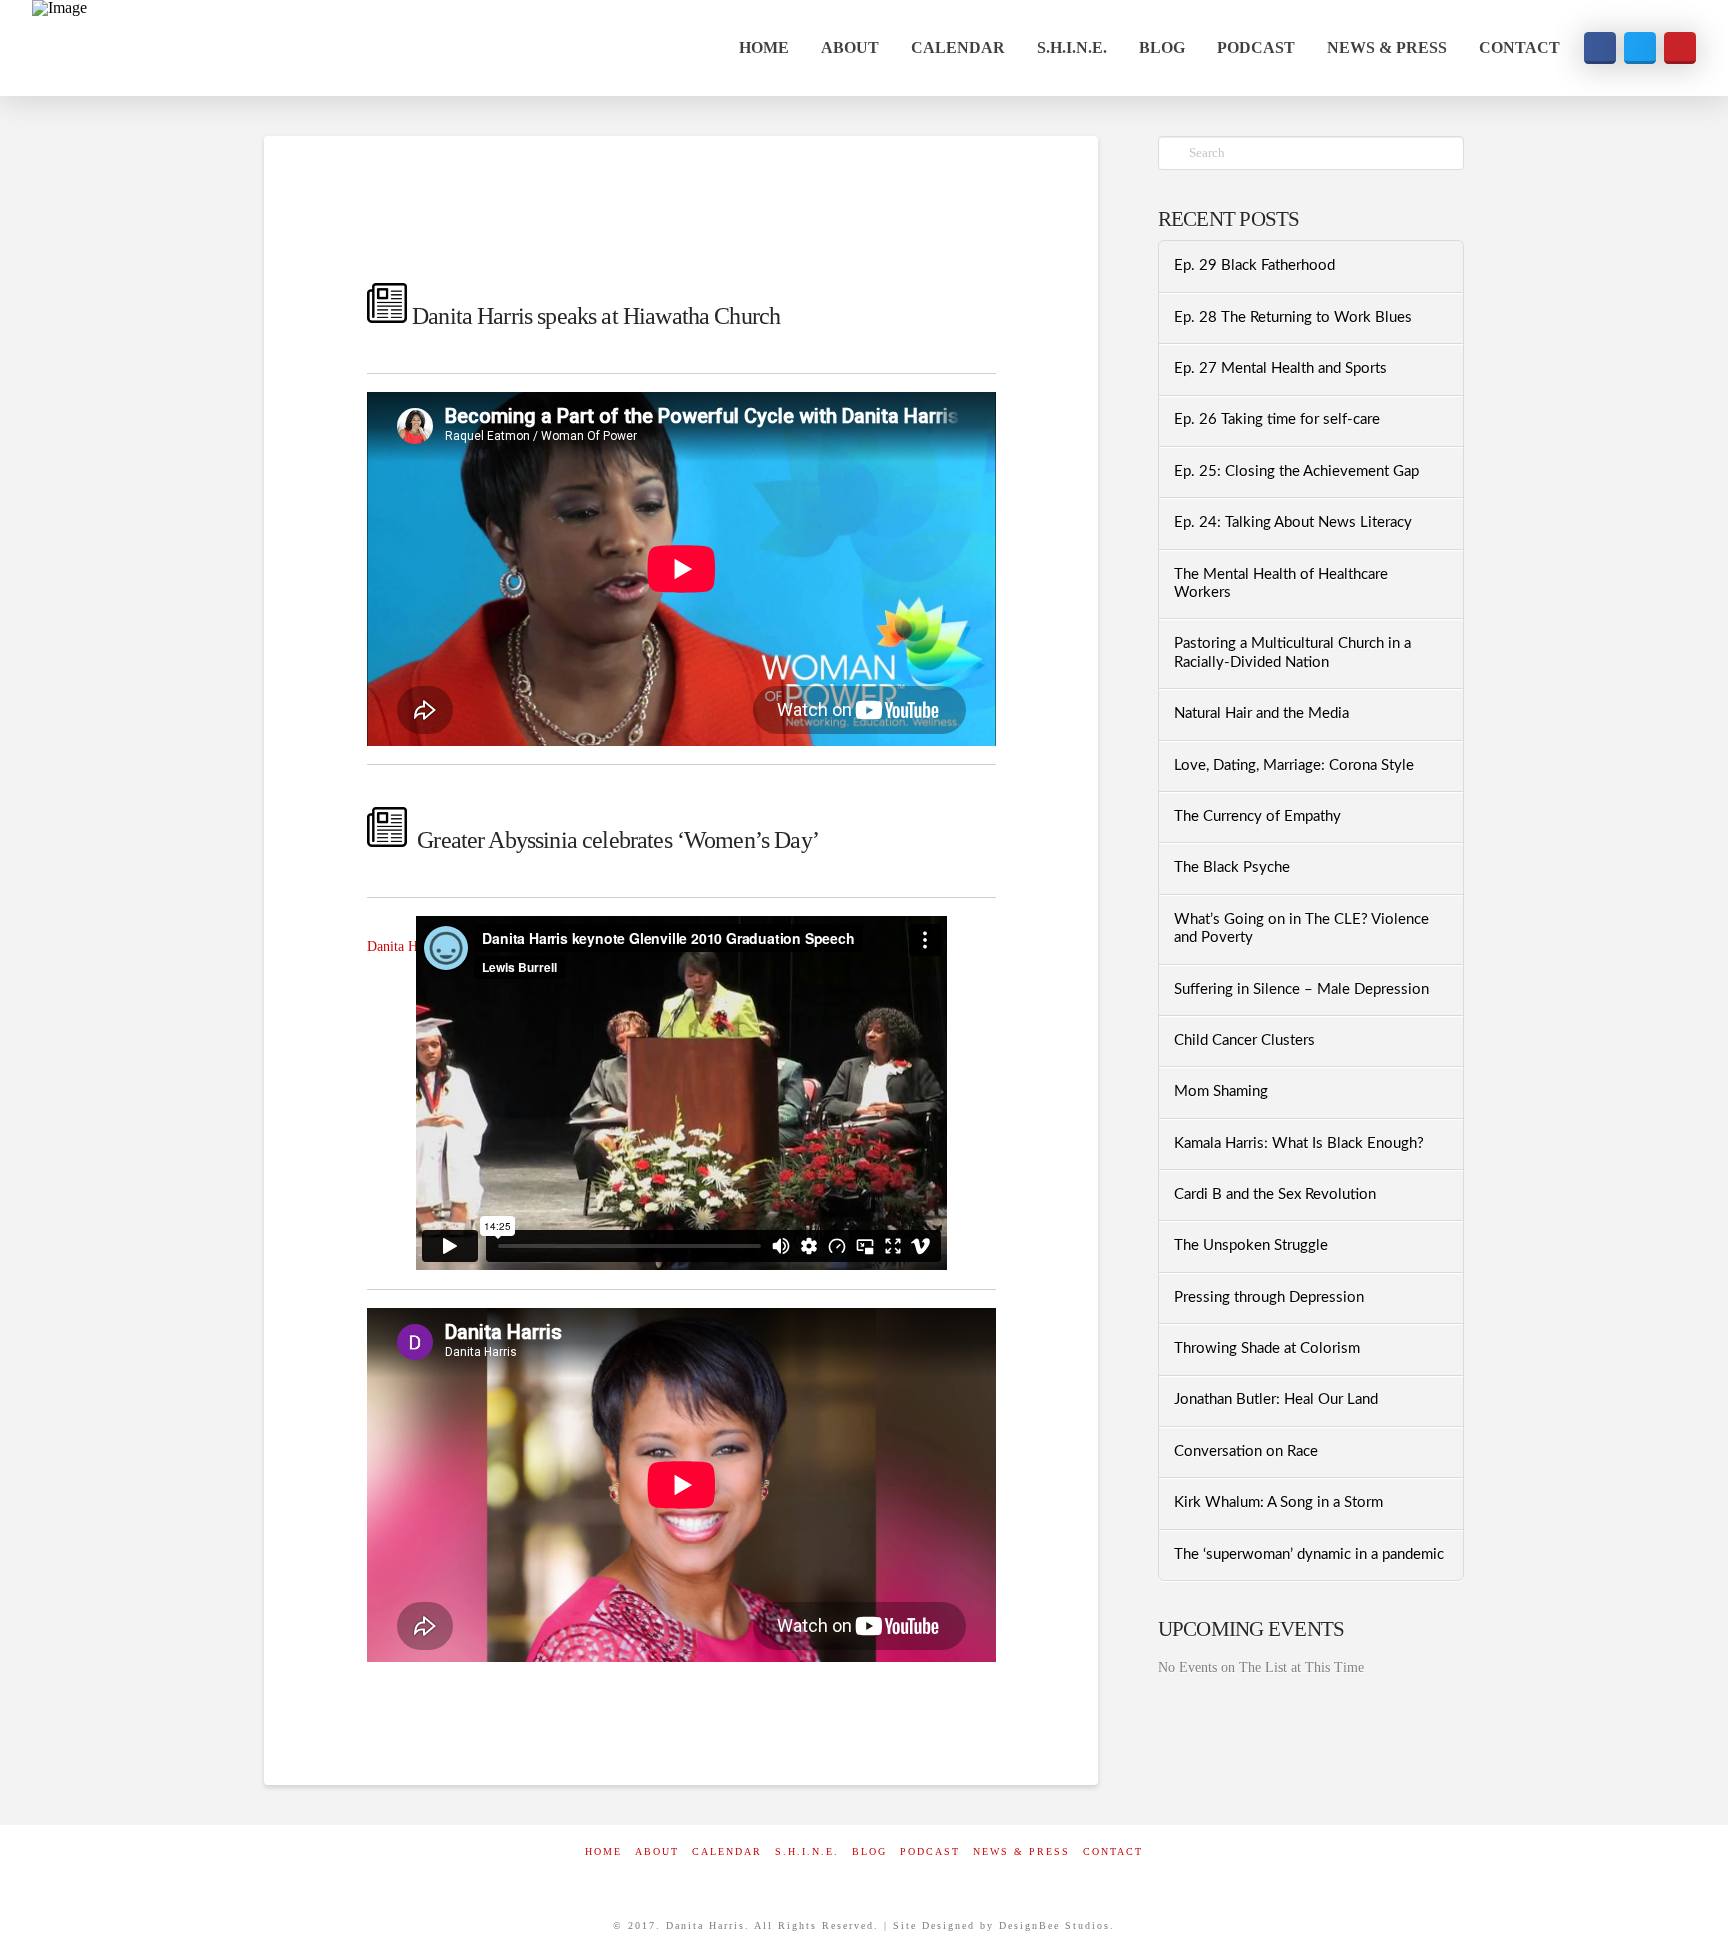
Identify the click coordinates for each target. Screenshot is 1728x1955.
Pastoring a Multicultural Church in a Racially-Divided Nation (1292, 653)
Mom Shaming (1221, 1091)
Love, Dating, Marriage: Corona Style (1294, 765)
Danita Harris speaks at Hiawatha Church (596, 316)
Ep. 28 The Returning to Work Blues (1293, 317)
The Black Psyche (1232, 867)
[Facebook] (818, 1878)
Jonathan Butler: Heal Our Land (1276, 1399)
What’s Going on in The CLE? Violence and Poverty (1301, 929)
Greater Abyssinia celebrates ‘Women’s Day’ (618, 840)
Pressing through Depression (1269, 1297)
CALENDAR (727, 1851)
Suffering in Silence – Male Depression (1301, 989)
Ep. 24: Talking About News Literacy (1293, 522)
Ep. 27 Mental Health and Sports (1280, 368)
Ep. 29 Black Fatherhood (1254, 265)
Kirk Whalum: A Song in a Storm (1278, 1502)
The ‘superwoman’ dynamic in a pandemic (1309, 1554)
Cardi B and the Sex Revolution (1275, 1194)
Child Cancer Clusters (1244, 1040)
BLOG (869, 1851)
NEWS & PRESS (1021, 1851)
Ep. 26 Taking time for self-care (1277, 419)
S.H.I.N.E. (807, 1851)
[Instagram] (910, 1878)
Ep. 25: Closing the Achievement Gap (1296, 471)
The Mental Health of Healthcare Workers (1281, 584)
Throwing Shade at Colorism (1267, 1348)
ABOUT (657, 1851)
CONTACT (1113, 1851)
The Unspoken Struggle (1251, 1245)
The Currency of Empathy (1257, 816)
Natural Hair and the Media (1261, 713)
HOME (603, 1851)
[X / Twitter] (864, 1878)
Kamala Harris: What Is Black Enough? (1299, 1143)
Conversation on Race (1246, 1451)
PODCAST (930, 1851)
